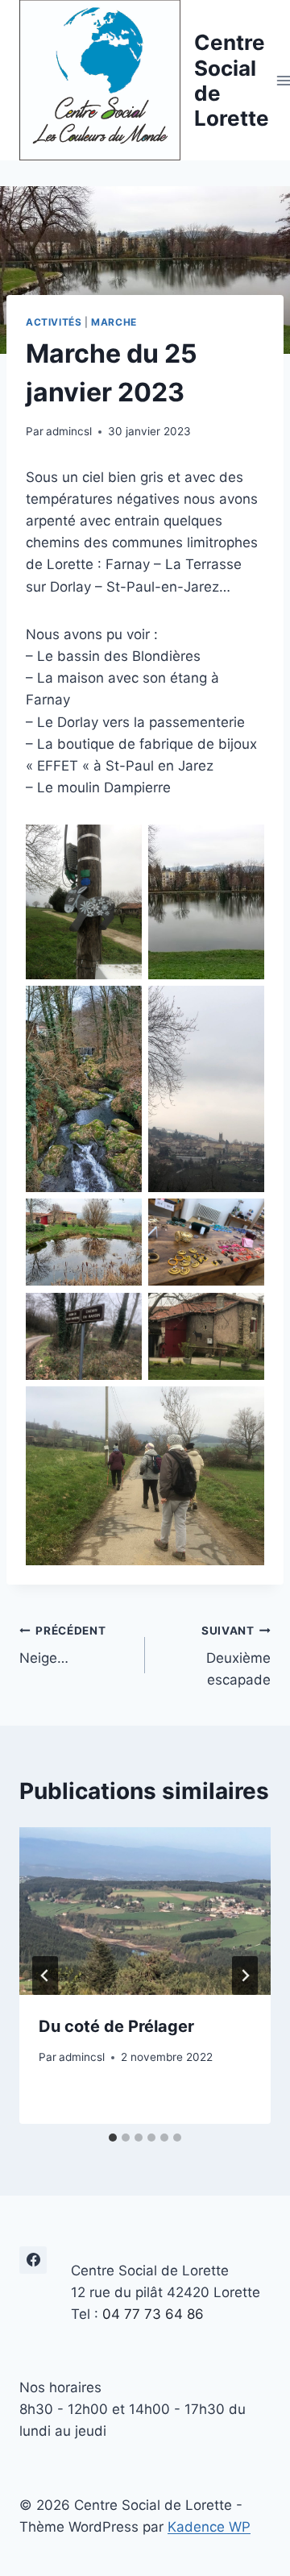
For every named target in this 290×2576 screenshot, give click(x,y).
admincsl (69, 431)
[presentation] (145, 1911)
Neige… (63, 1645)
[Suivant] (245, 1976)
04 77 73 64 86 (153, 2314)
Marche (114, 322)
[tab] (113, 2138)
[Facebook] (33, 2260)
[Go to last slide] (45, 1976)
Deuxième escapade (236, 1656)
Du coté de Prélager (116, 2026)
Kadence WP (209, 2527)
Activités (54, 322)
